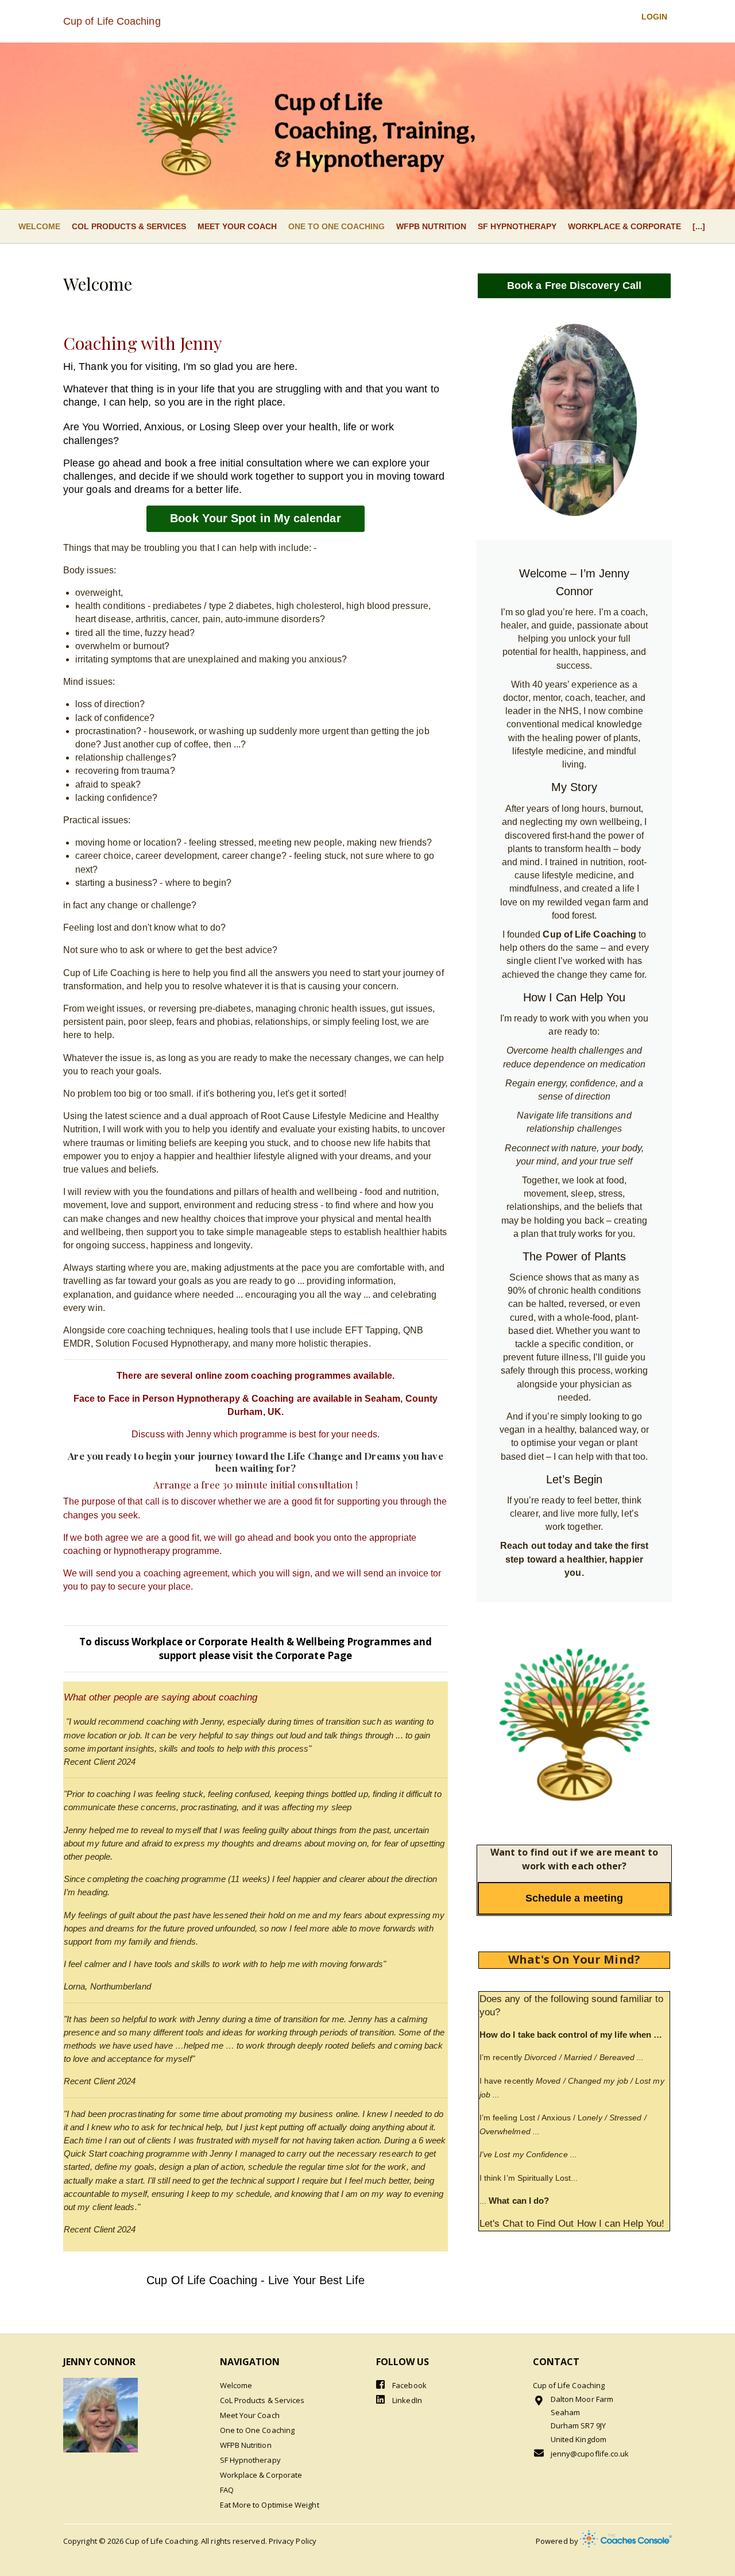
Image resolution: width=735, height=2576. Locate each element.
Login (654, 17)
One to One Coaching (336, 226)
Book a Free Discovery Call (574, 286)
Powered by (558, 2541)
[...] (699, 226)
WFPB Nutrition (431, 226)
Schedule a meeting (574, 1898)
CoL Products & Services (129, 226)
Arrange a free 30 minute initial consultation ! (256, 1484)
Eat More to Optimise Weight (270, 2505)
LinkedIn (406, 2400)
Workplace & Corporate (624, 226)
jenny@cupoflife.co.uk (590, 2454)
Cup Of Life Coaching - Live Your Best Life (255, 2280)
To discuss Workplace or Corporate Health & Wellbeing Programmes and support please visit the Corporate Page (256, 1648)
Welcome (39, 226)
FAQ (227, 2490)
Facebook (409, 2385)
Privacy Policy (293, 2541)
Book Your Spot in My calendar (255, 518)
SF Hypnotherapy (517, 226)
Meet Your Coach (237, 226)
